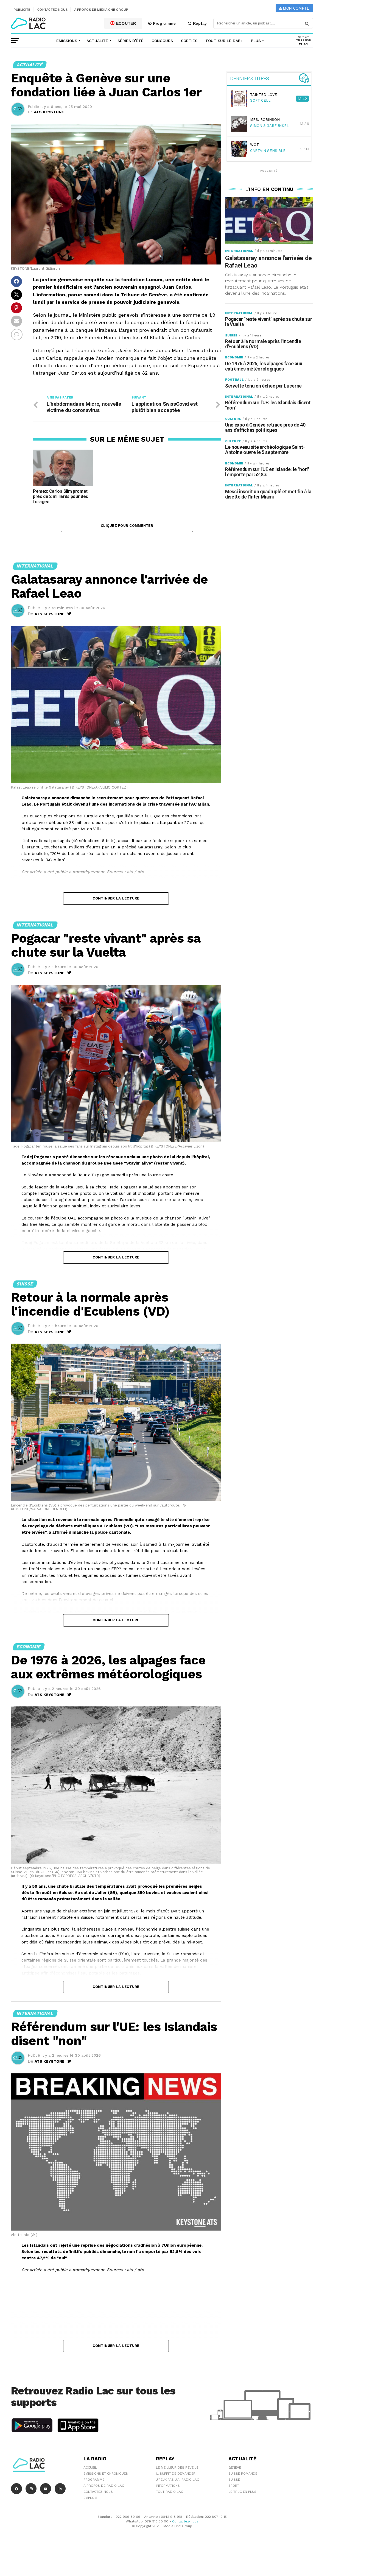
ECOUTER (125, 23)
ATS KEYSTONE (49, 112)
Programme (164, 23)
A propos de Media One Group (101, 10)
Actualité (97, 41)
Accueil (90, 2468)
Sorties (189, 41)
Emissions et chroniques (106, 2474)
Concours (162, 41)
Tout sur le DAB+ (224, 41)
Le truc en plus (242, 2492)
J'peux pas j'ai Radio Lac (177, 2480)
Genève (235, 2468)
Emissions (67, 41)
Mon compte (296, 8)
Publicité (22, 10)
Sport (234, 2486)
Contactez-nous (53, 10)
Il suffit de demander (176, 2474)
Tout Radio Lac (170, 2492)
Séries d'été (131, 41)
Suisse (234, 2480)
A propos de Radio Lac (104, 2486)
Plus (256, 41)
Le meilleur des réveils (177, 2468)
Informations (168, 2486)
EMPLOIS (90, 2498)
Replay (199, 23)
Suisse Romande (243, 2474)
